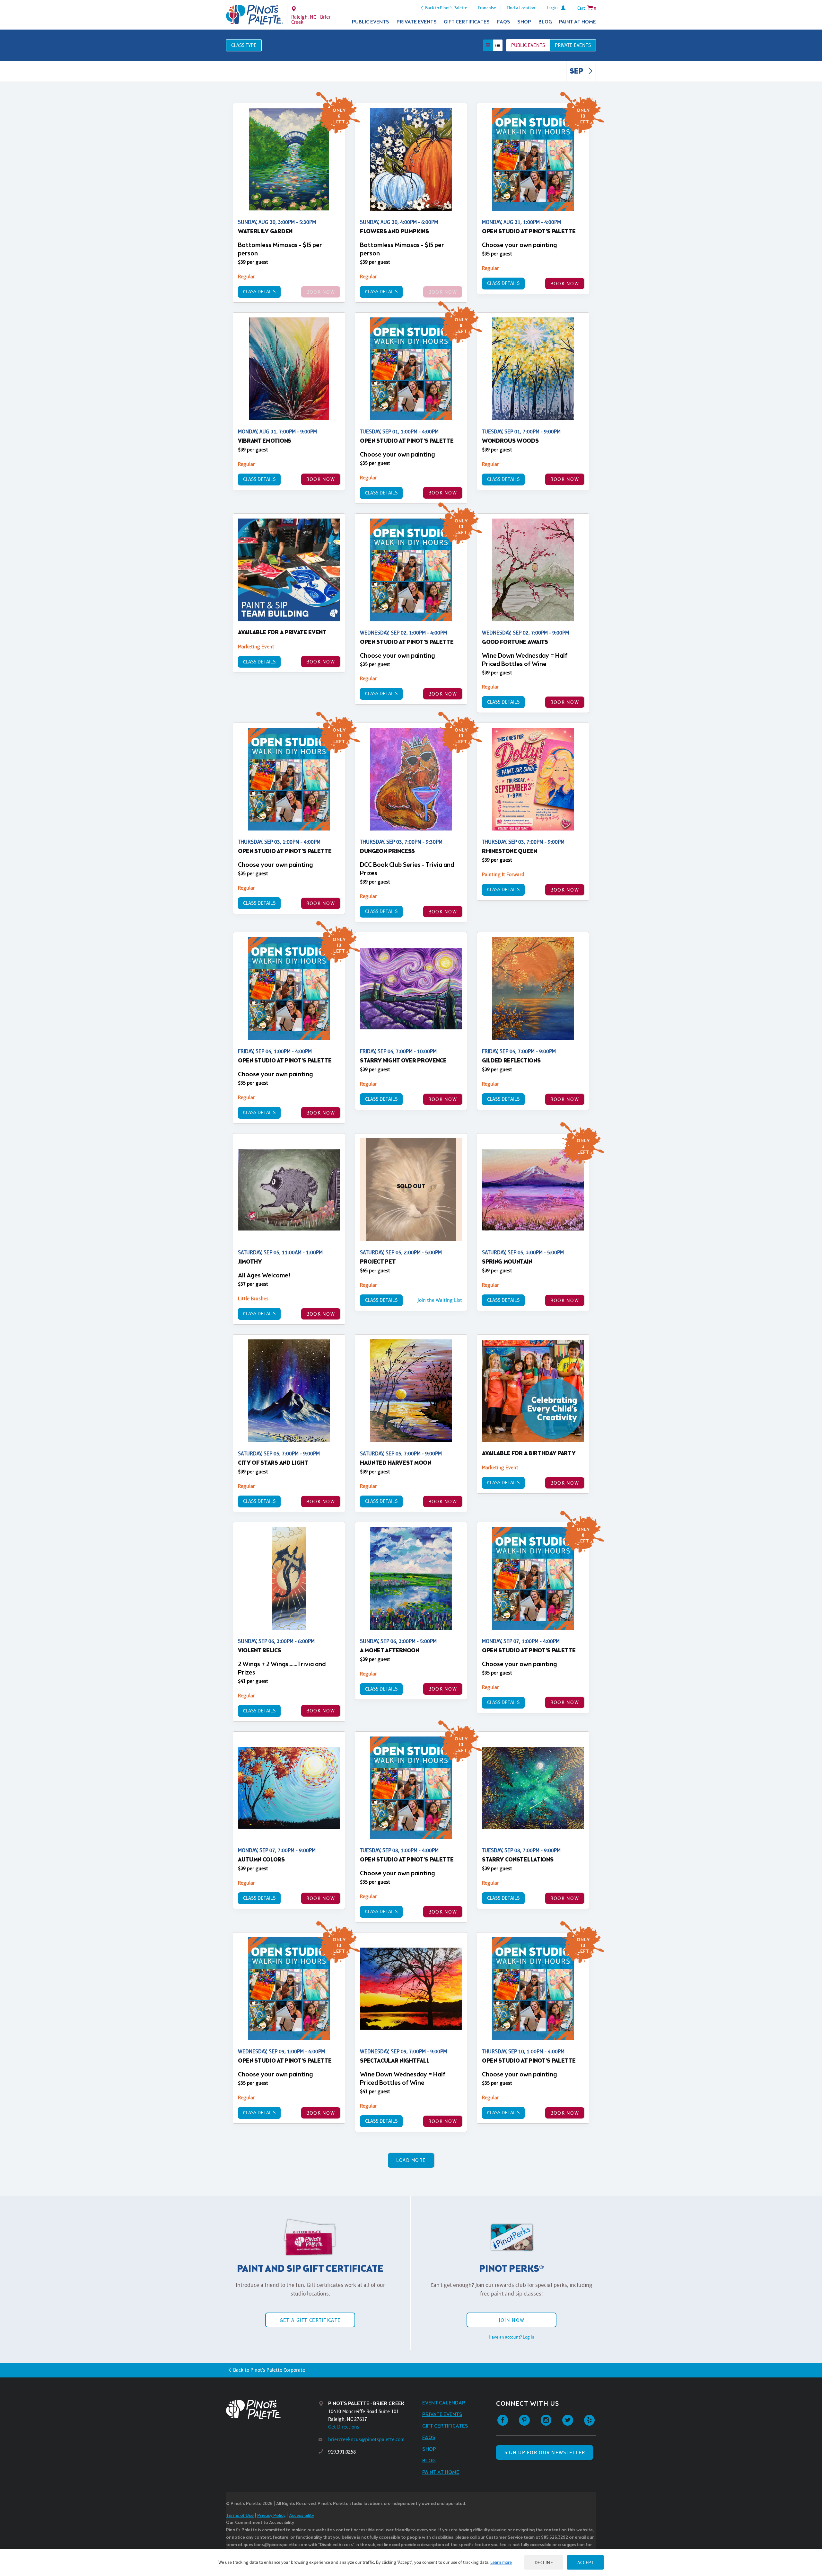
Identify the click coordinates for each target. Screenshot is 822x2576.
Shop (524, 22)
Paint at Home (577, 22)
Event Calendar (444, 2403)
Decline (544, 2562)
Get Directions (344, 2427)
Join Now (512, 2320)
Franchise (487, 8)
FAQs (504, 22)
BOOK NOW (565, 284)
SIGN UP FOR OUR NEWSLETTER (545, 2452)
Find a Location (521, 8)
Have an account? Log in (512, 2337)
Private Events (417, 22)
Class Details (259, 292)
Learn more (501, 2562)
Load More (411, 2160)
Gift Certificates (467, 22)
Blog (545, 22)
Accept (585, 2562)
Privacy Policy (271, 2516)
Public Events (371, 22)
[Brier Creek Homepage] (254, 15)
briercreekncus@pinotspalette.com (366, 2439)
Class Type (244, 45)
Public (528, 45)
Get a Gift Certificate (310, 2320)
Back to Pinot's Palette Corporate (269, 2370)
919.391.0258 (342, 2452)
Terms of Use (240, 2516)
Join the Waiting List (440, 1300)
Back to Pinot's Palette (446, 8)
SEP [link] (577, 72)
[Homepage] (272, 2409)
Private (573, 45)
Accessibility (302, 2516)
